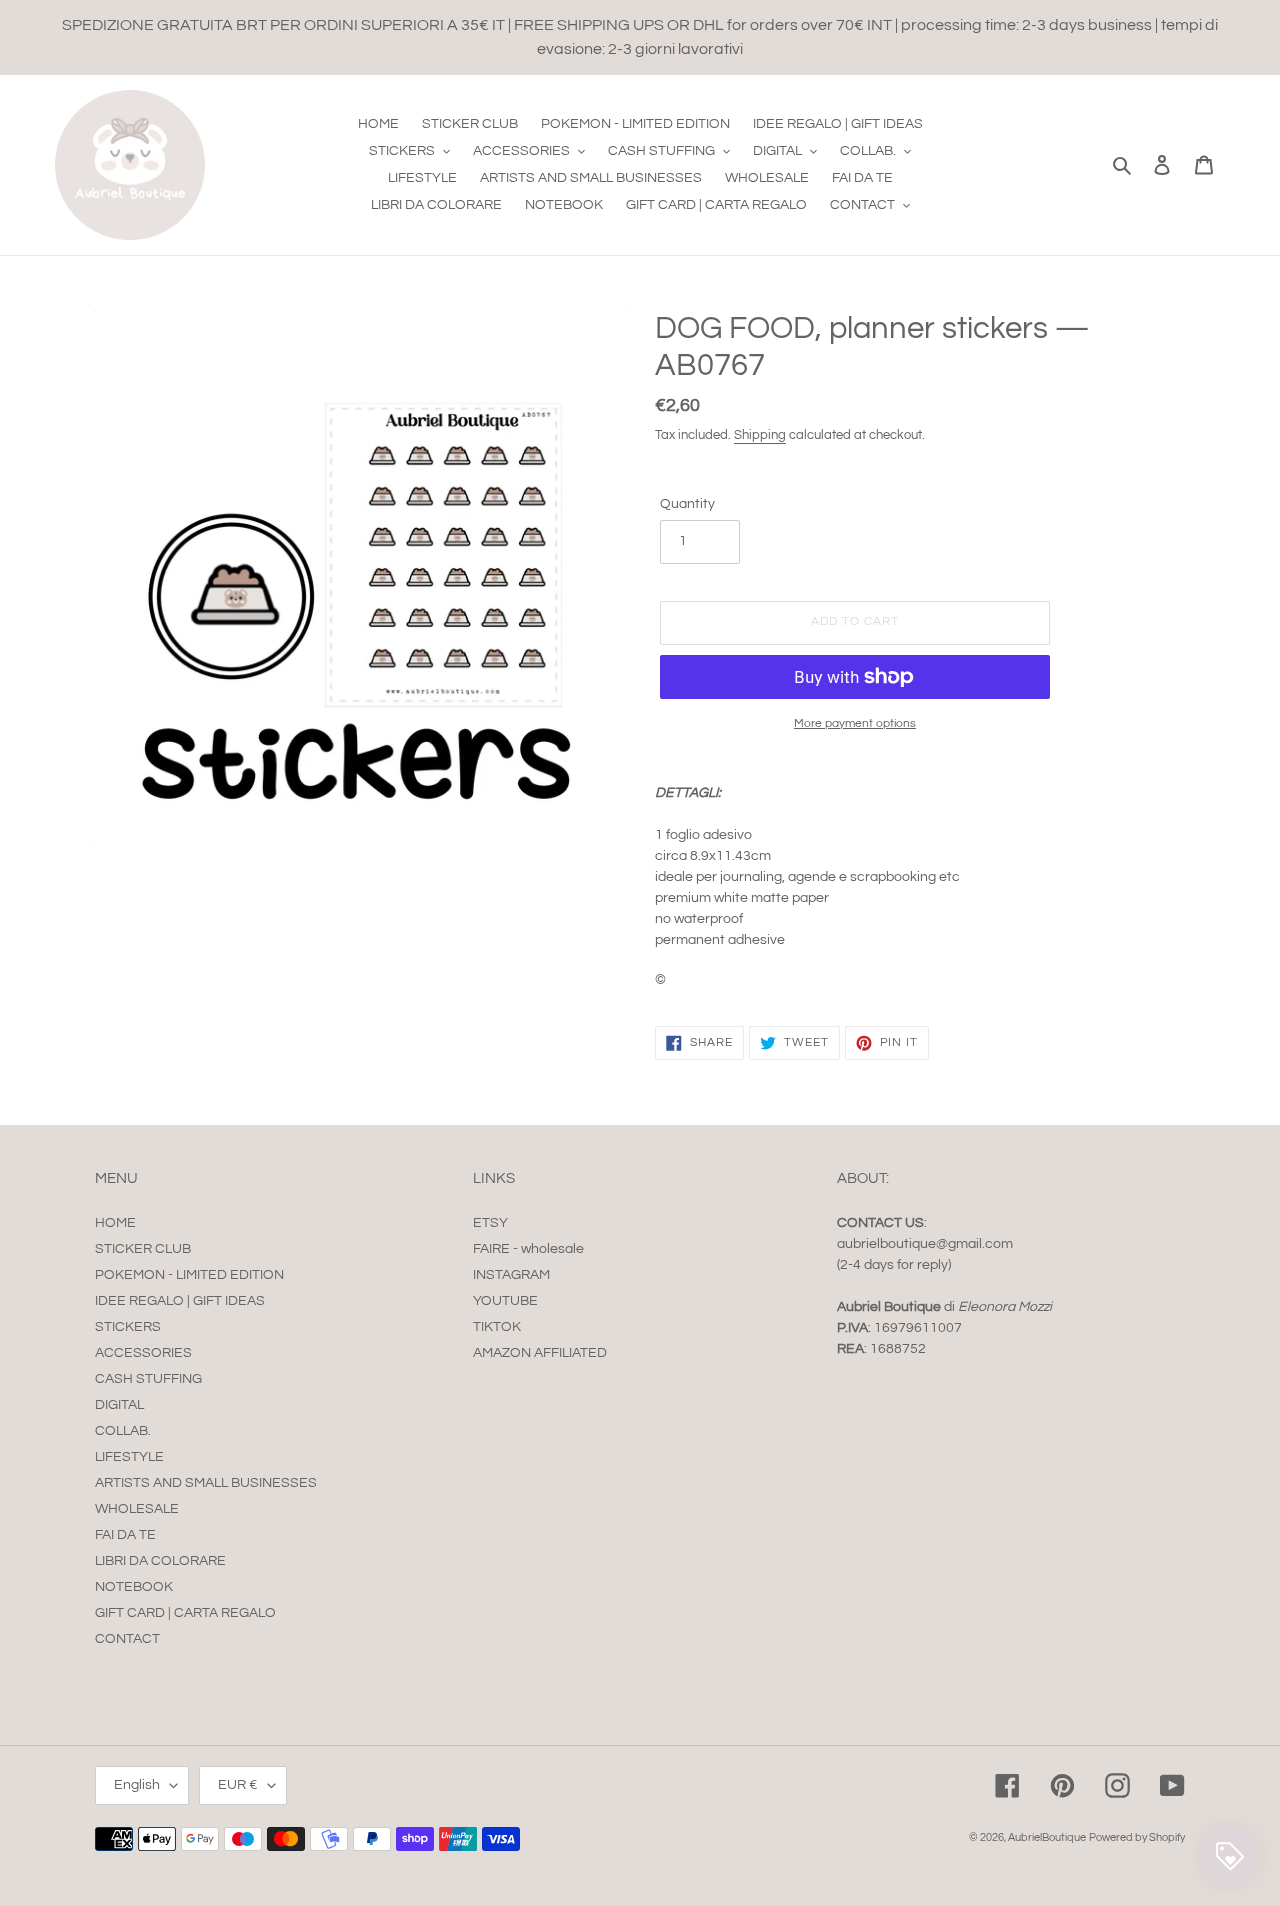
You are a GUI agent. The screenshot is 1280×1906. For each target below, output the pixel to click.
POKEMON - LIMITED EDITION (189, 1275)
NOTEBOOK (134, 1587)
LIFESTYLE (129, 1457)
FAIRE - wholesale (528, 1249)
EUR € (238, 1785)
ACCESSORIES (143, 1353)
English (137, 1785)
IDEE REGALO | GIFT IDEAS (180, 1301)
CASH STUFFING (148, 1379)
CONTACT (127, 1639)
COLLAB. (123, 1431)
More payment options (855, 723)
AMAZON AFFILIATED (540, 1353)
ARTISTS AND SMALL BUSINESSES (206, 1483)
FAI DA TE (125, 1535)
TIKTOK (497, 1327)
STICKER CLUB (143, 1249)
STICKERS (128, 1327)
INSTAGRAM (511, 1275)
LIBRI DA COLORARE (160, 1561)
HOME (115, 1223)
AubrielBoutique (1047, 1837)
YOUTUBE (505, 1301)
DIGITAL (119, 1405)
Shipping (760, 435)
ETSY (490, 1223)
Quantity (687, 504)
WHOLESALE (137, 1509)
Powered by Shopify (1137, 1837)
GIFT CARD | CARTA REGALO (185, 1613)
